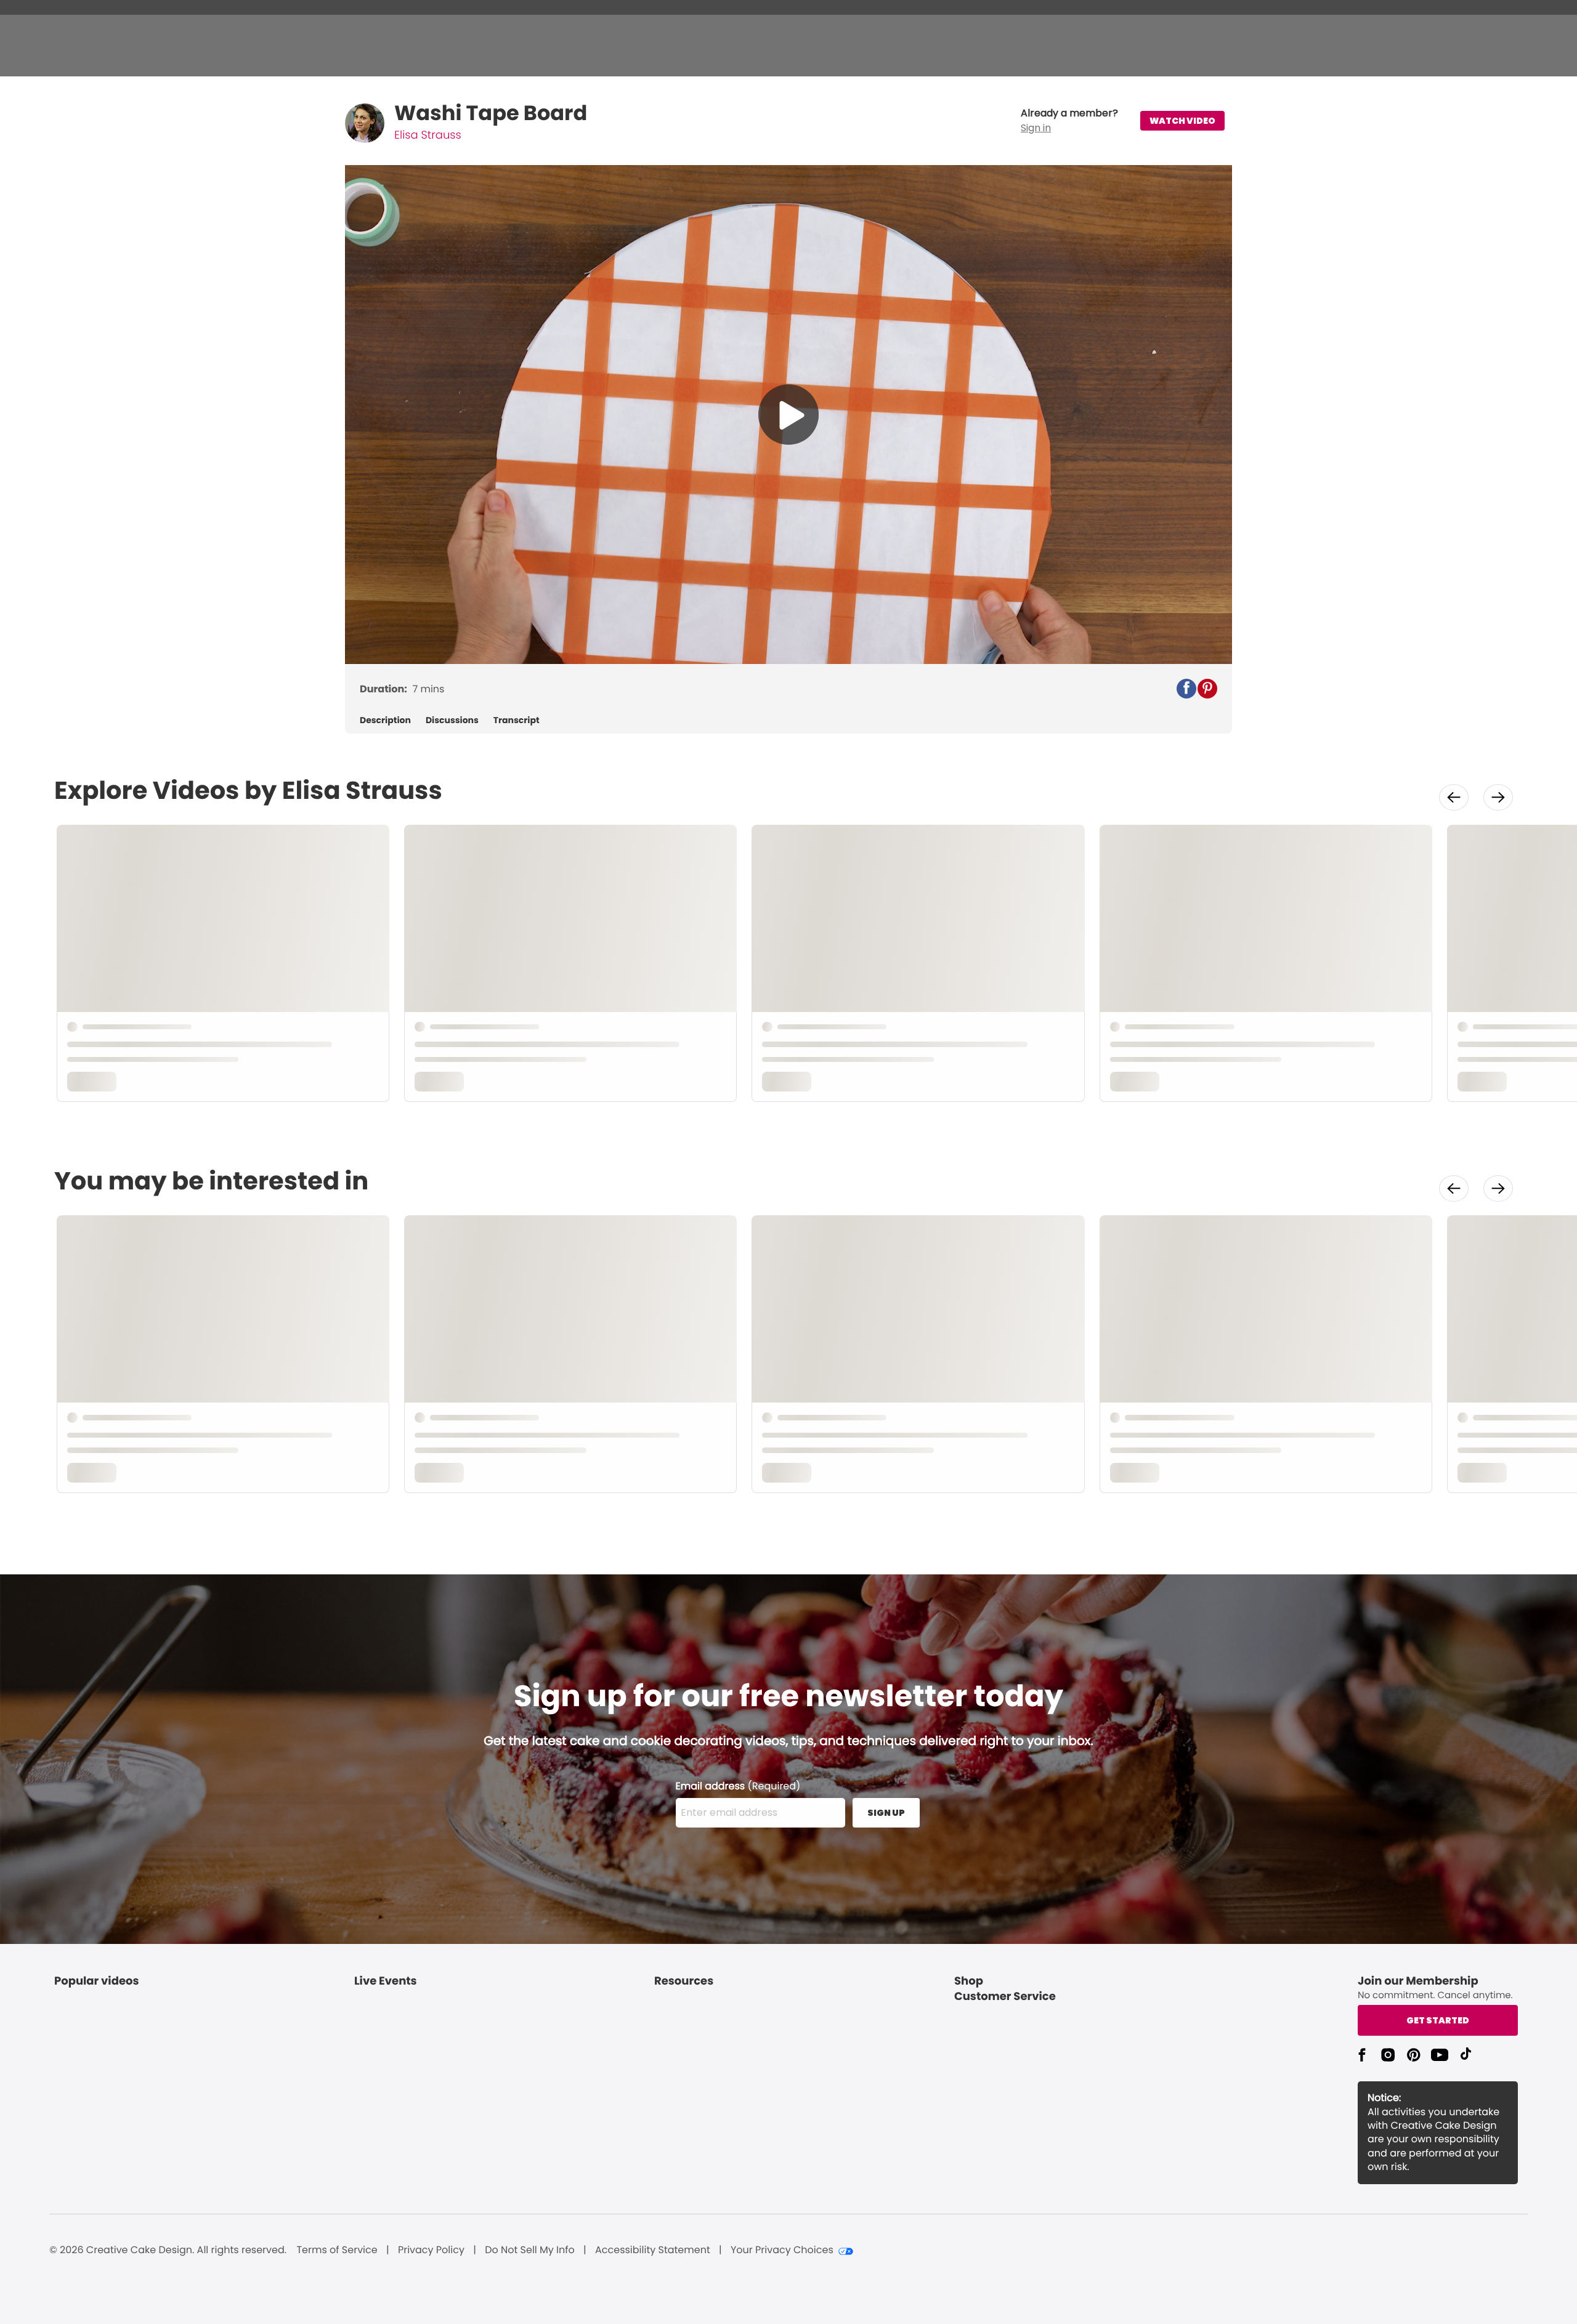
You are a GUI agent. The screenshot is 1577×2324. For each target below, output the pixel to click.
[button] (1069, 121)
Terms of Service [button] (337, 2250)
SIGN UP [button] (886, 1813)
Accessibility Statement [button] (653, 2250)
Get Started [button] (1438, 2020)
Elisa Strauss (428, 135)
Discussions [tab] (452, 720)
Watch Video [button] (1182, 121)
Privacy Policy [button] (431, 2250)
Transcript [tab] (517, 720)
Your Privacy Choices (782, 2250)
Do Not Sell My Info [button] (530, 2250)
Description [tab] (385, 720)
